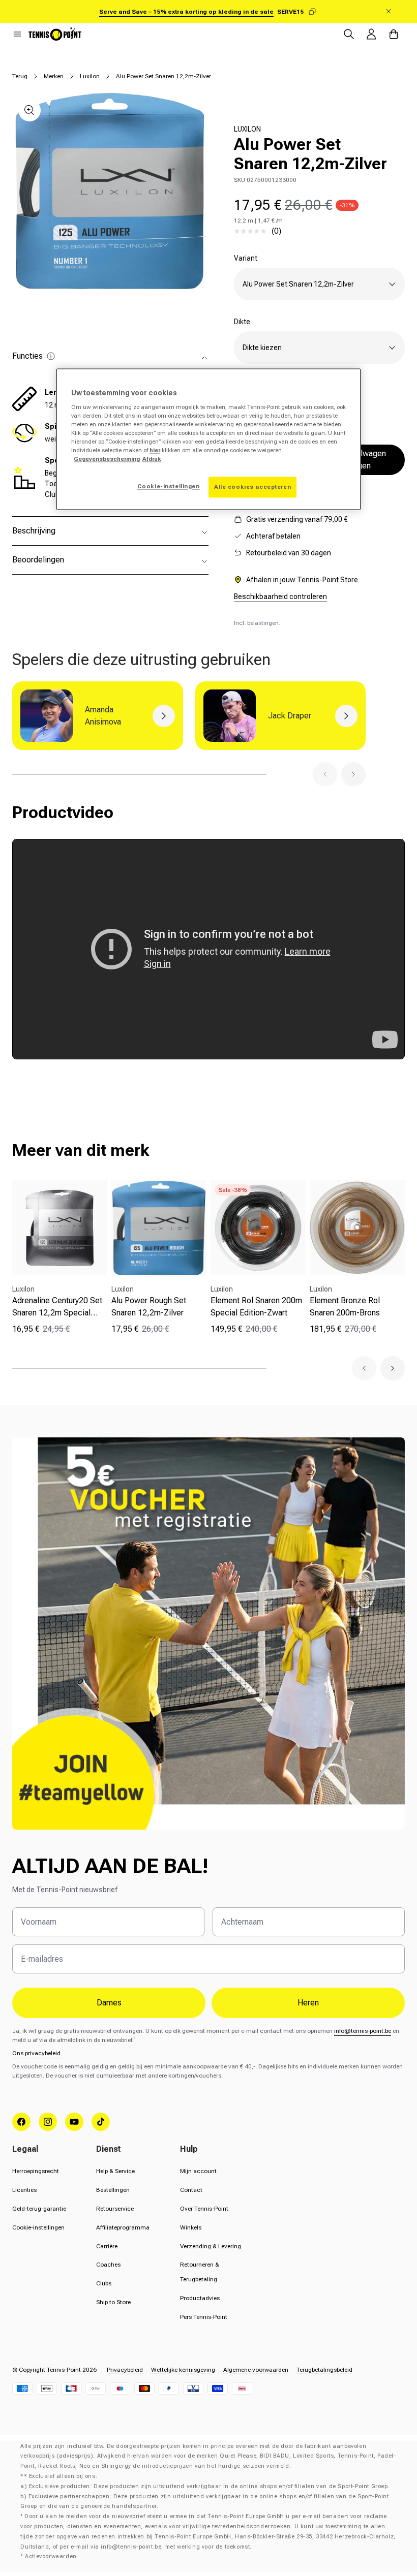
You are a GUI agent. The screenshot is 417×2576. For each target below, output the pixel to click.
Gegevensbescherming (107, 459)
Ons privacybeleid (36, 2053)
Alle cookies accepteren (252, 487)
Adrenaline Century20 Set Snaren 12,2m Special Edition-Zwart (57, 1307)
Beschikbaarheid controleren (280, 596)
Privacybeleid (125, 2370)
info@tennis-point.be (363, 2031)
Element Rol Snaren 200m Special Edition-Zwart (256, 1307)
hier (155, 451)
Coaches (108, 2265)
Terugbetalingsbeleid (324, 2370)
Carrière (107, 2246)
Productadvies (200, 2298)
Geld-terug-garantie (39, 2209)
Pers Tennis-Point (204, 2317)
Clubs (104, 2283)
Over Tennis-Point (204, 2209)
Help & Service (115, 2171)
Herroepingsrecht (36, 2171)
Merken (54, 76)
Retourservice (115, 2209)
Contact (191, 2190)
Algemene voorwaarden (256, 2370)
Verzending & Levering (211, 2246)
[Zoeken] (349, 34)
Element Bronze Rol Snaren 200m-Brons (345, 1307)
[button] (17, 34)
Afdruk (152, 459)
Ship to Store (113, 2302)
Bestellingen (113, 2190)
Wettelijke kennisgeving (183, 2370)
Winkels (191, 2227)
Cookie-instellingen (38, 2227)
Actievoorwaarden (51, 2556)
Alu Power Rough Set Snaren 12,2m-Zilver (149, 1307)
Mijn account (198, 2171)
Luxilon (90, 76)
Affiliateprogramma (123, 2227)
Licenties (24, 2190)
